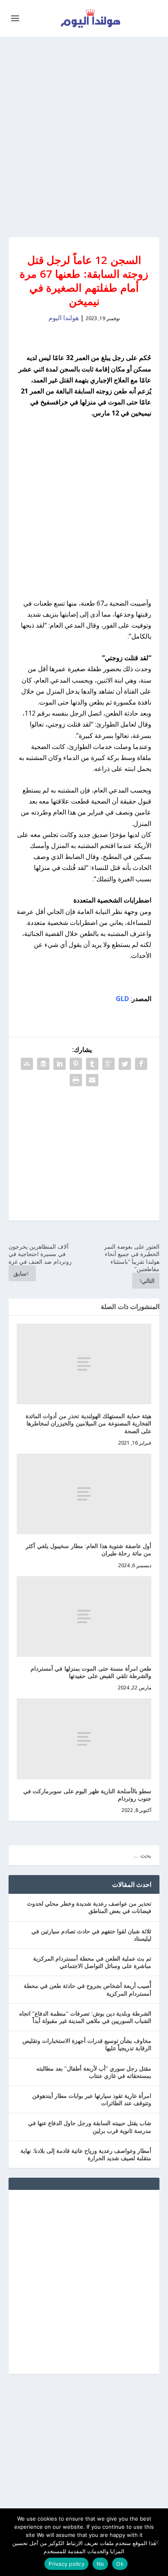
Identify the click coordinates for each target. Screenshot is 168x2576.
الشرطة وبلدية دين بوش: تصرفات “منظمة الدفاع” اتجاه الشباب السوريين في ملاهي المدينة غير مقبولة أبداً (85, 2017)
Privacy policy (66, 2564)
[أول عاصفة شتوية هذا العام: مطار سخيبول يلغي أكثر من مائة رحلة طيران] (84, 1494)
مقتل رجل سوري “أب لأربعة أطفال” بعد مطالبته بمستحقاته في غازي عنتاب (94, 2072)
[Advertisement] (84, 137)
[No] (157, 2542)
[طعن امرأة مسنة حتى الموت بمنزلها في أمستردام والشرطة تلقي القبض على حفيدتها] (84, 1616)
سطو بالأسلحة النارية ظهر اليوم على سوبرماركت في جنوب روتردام (87, 1795)
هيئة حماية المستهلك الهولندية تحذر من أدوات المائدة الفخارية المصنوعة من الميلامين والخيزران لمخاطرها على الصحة (89, 1423)
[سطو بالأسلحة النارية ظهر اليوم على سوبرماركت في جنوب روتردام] (84, 1739)
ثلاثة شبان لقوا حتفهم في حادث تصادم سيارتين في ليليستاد (91, 1935)
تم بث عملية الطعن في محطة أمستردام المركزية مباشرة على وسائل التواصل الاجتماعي (92, 1962)
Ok (120, 2564)
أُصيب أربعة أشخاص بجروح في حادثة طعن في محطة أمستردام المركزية (87, 1989)
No (101, 2564)
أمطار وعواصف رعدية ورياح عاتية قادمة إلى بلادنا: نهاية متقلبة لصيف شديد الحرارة (86, 2154)
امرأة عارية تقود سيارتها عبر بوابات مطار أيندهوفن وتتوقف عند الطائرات (92, 2099)
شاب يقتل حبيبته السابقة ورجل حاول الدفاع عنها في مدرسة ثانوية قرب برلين (90, 2127)
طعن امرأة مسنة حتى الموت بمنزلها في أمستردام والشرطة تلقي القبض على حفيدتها (91, 1672)
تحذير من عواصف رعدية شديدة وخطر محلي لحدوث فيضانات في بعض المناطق (89, 1907)
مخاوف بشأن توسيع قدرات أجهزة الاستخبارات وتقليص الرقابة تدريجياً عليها (87, 2044)
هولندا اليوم (64, 318)
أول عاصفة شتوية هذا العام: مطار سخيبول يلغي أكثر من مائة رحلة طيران (88, 1549)
